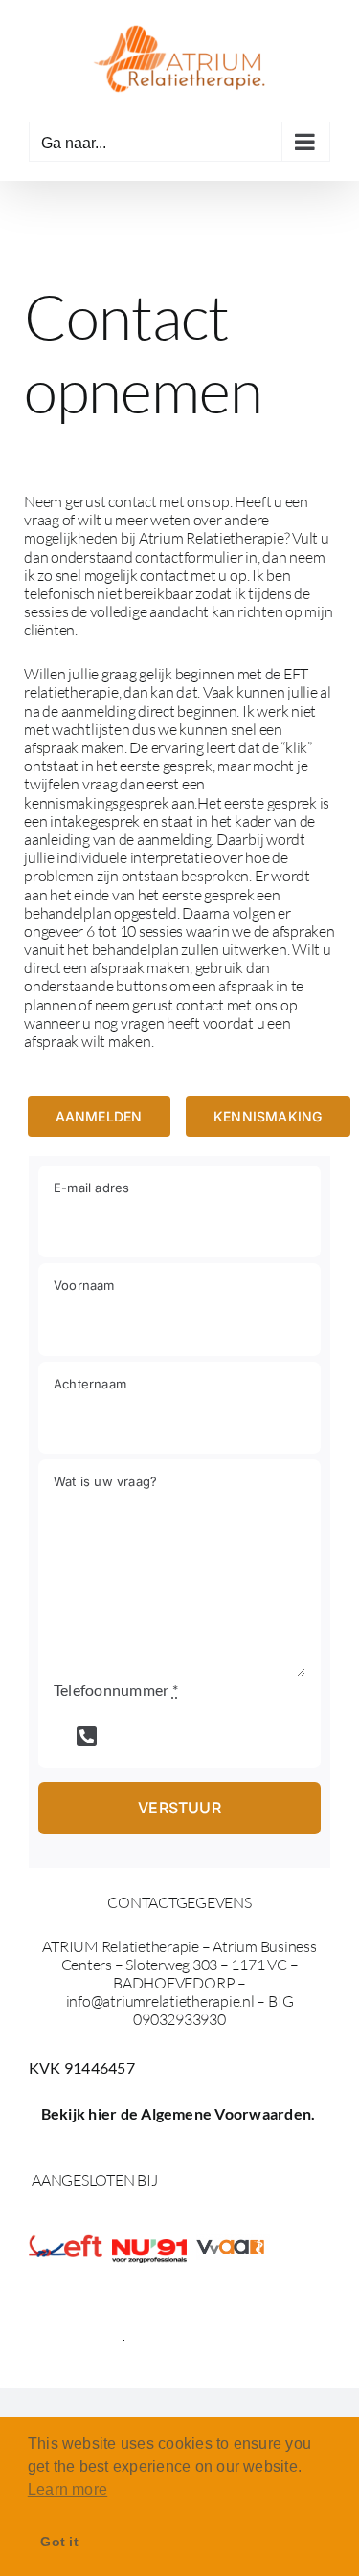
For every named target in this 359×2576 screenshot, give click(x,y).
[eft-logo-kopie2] (66, 2242)
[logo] (149, 2246)
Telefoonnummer (116, 1689)
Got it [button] (59, 2542)
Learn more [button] (67, 2489)
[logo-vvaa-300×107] (233, 2242)
